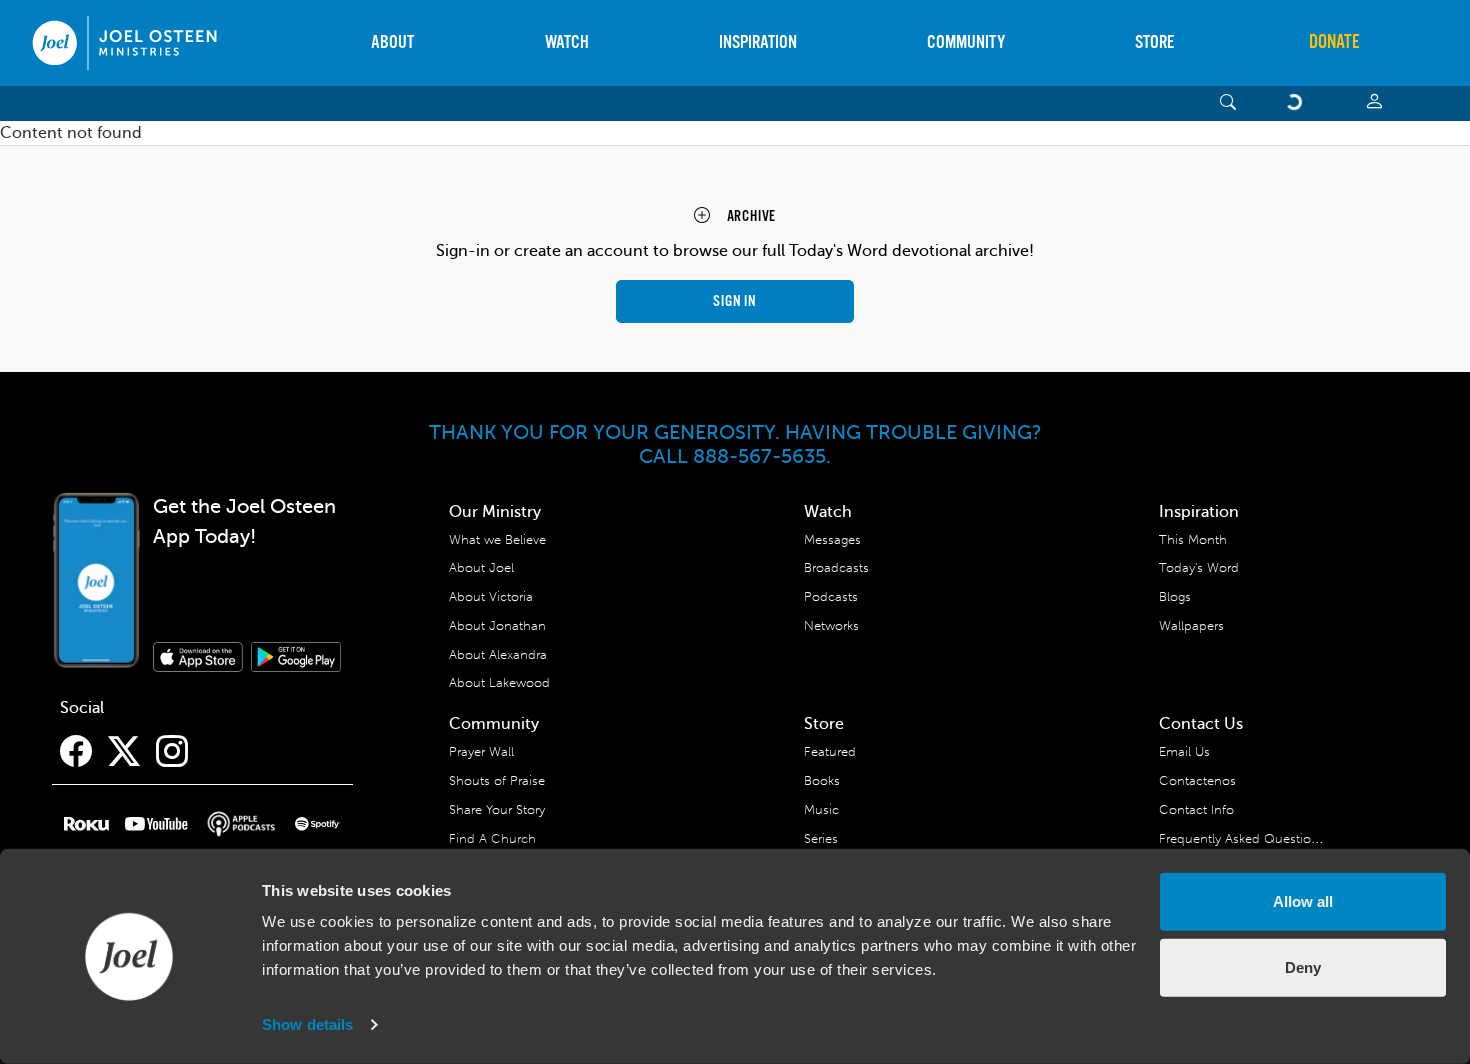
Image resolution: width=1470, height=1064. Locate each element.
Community (966, 42)
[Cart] (1298, 103)
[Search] (1228, 103)
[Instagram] (172, 752)
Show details (307, 1024)
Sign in (735, 301)
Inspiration (758, 42)
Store (1154, 42)
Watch (567, 42)
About (392, 42)
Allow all (1303, 901)
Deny (1303, 966)
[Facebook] (76, 752)
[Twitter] (124, 752)
